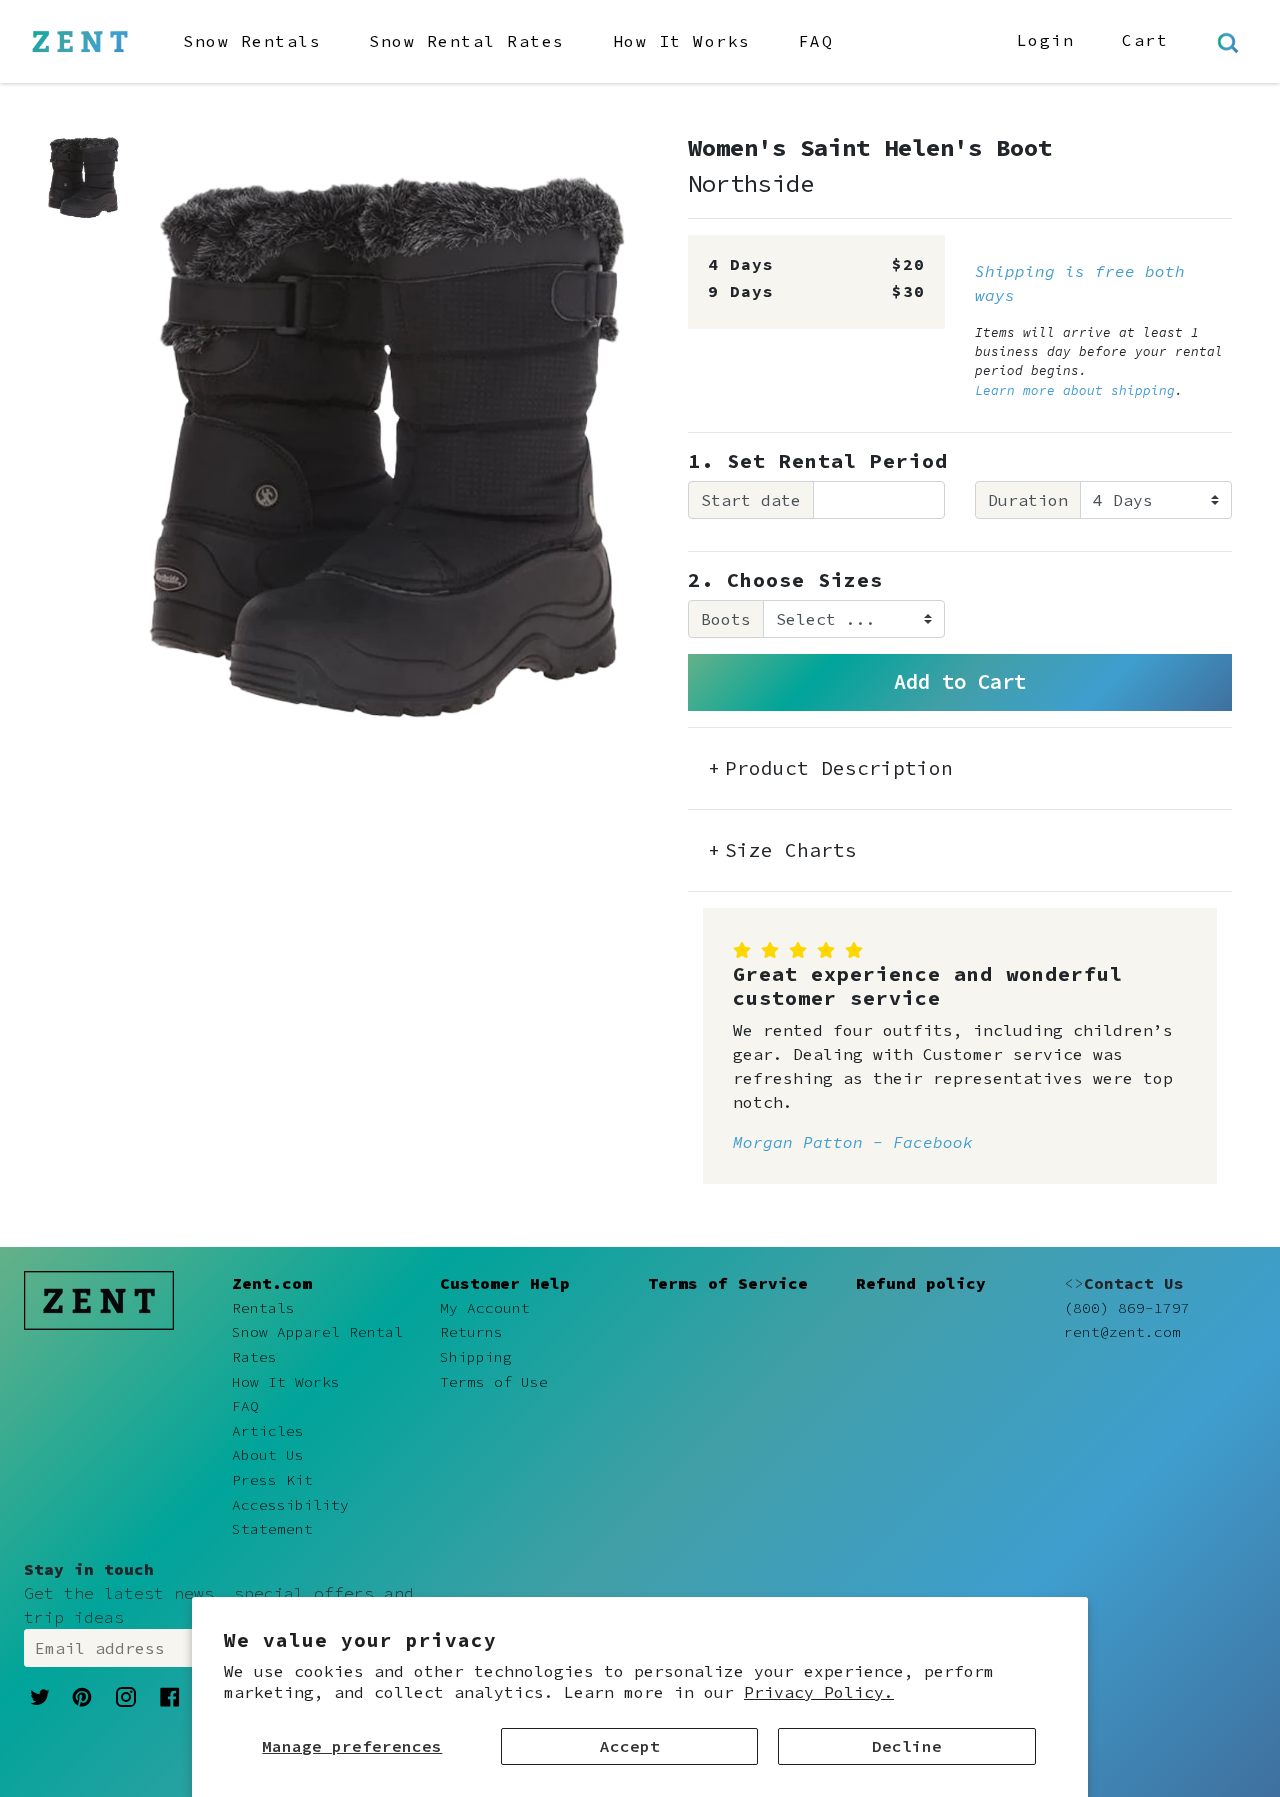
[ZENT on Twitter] (40, 1695)
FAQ (816, 41)
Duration (1028, 500)
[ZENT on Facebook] (170, 1695)
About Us (268, 1455)
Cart (1145, 40)
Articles (268, 1431)
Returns (471, 1332)
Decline (907, 1746)
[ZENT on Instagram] (126, 1696)
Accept (630, 1746)
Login (1046, 40)
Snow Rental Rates (467, 41)
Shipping (476, 1357)
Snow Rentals (252, 41)
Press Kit (272, 1480)
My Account (485, 1308)
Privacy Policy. (819, 1692)
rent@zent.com (1122, 1332)
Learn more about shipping (1075, 390)
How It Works (682, 41)
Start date (751, 500)
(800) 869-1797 (1127, 1308)
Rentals (263, 1308)
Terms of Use (494, 1382)
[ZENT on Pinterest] (82, 1695)
